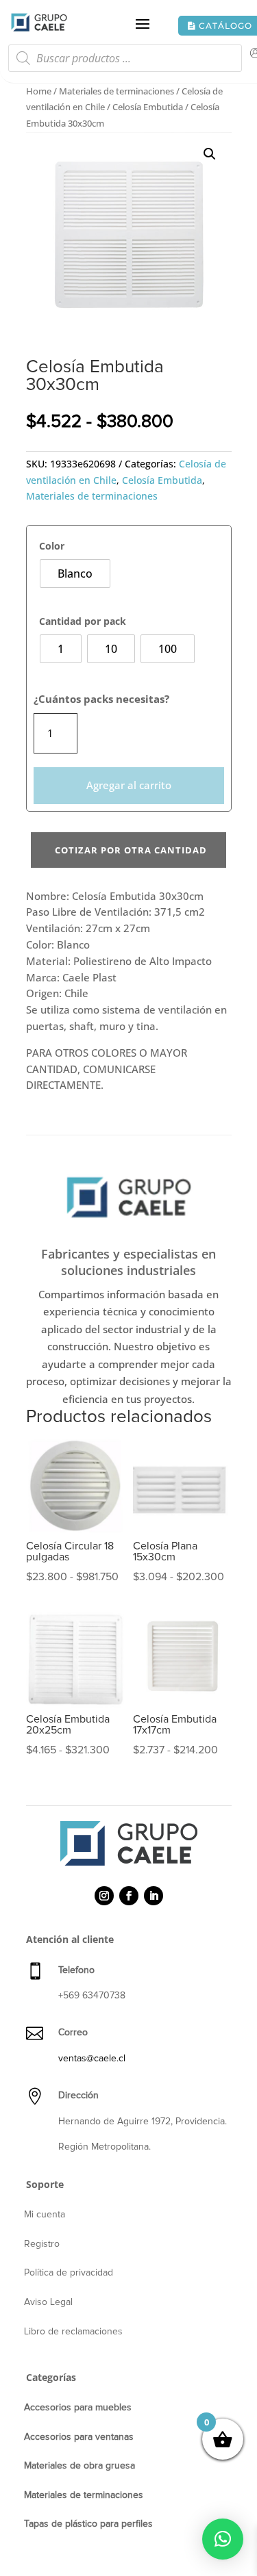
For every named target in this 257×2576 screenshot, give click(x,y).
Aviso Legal (48, 2302)
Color (52, 546)
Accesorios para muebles (78, 2408)
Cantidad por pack (83, 621)
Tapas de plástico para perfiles (88, 2524)
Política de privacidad (69, 2273)
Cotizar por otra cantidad (131, 850)
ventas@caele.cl (92, 2059)
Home (39, 91)
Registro (42, 2244)
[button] (210, 154)
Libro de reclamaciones (73, 2332)
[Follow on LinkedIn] (154, 1896)
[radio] (75, 574)
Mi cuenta (45, 2215)
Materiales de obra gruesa (79, 2466)
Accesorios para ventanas (79, 2437)
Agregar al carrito (129, 785)
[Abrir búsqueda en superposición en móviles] (125, 62)
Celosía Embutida (148, 107)
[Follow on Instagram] (104, 1896)
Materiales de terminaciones (117, 91)
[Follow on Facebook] (129, 1896)
